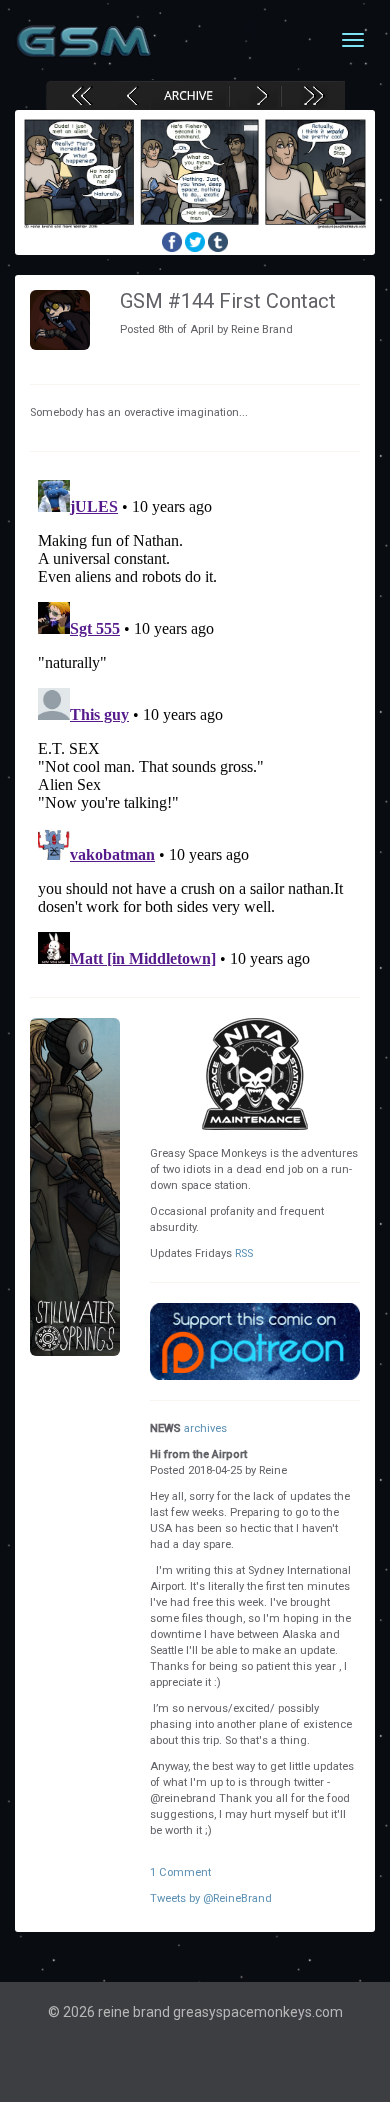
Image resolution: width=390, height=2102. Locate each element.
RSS (244, 1253)
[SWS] (75, 1187)
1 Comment (180, 1872)
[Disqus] (195, 722)
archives (205, 1428)
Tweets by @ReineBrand (211, 1898)
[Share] (173, 241)
